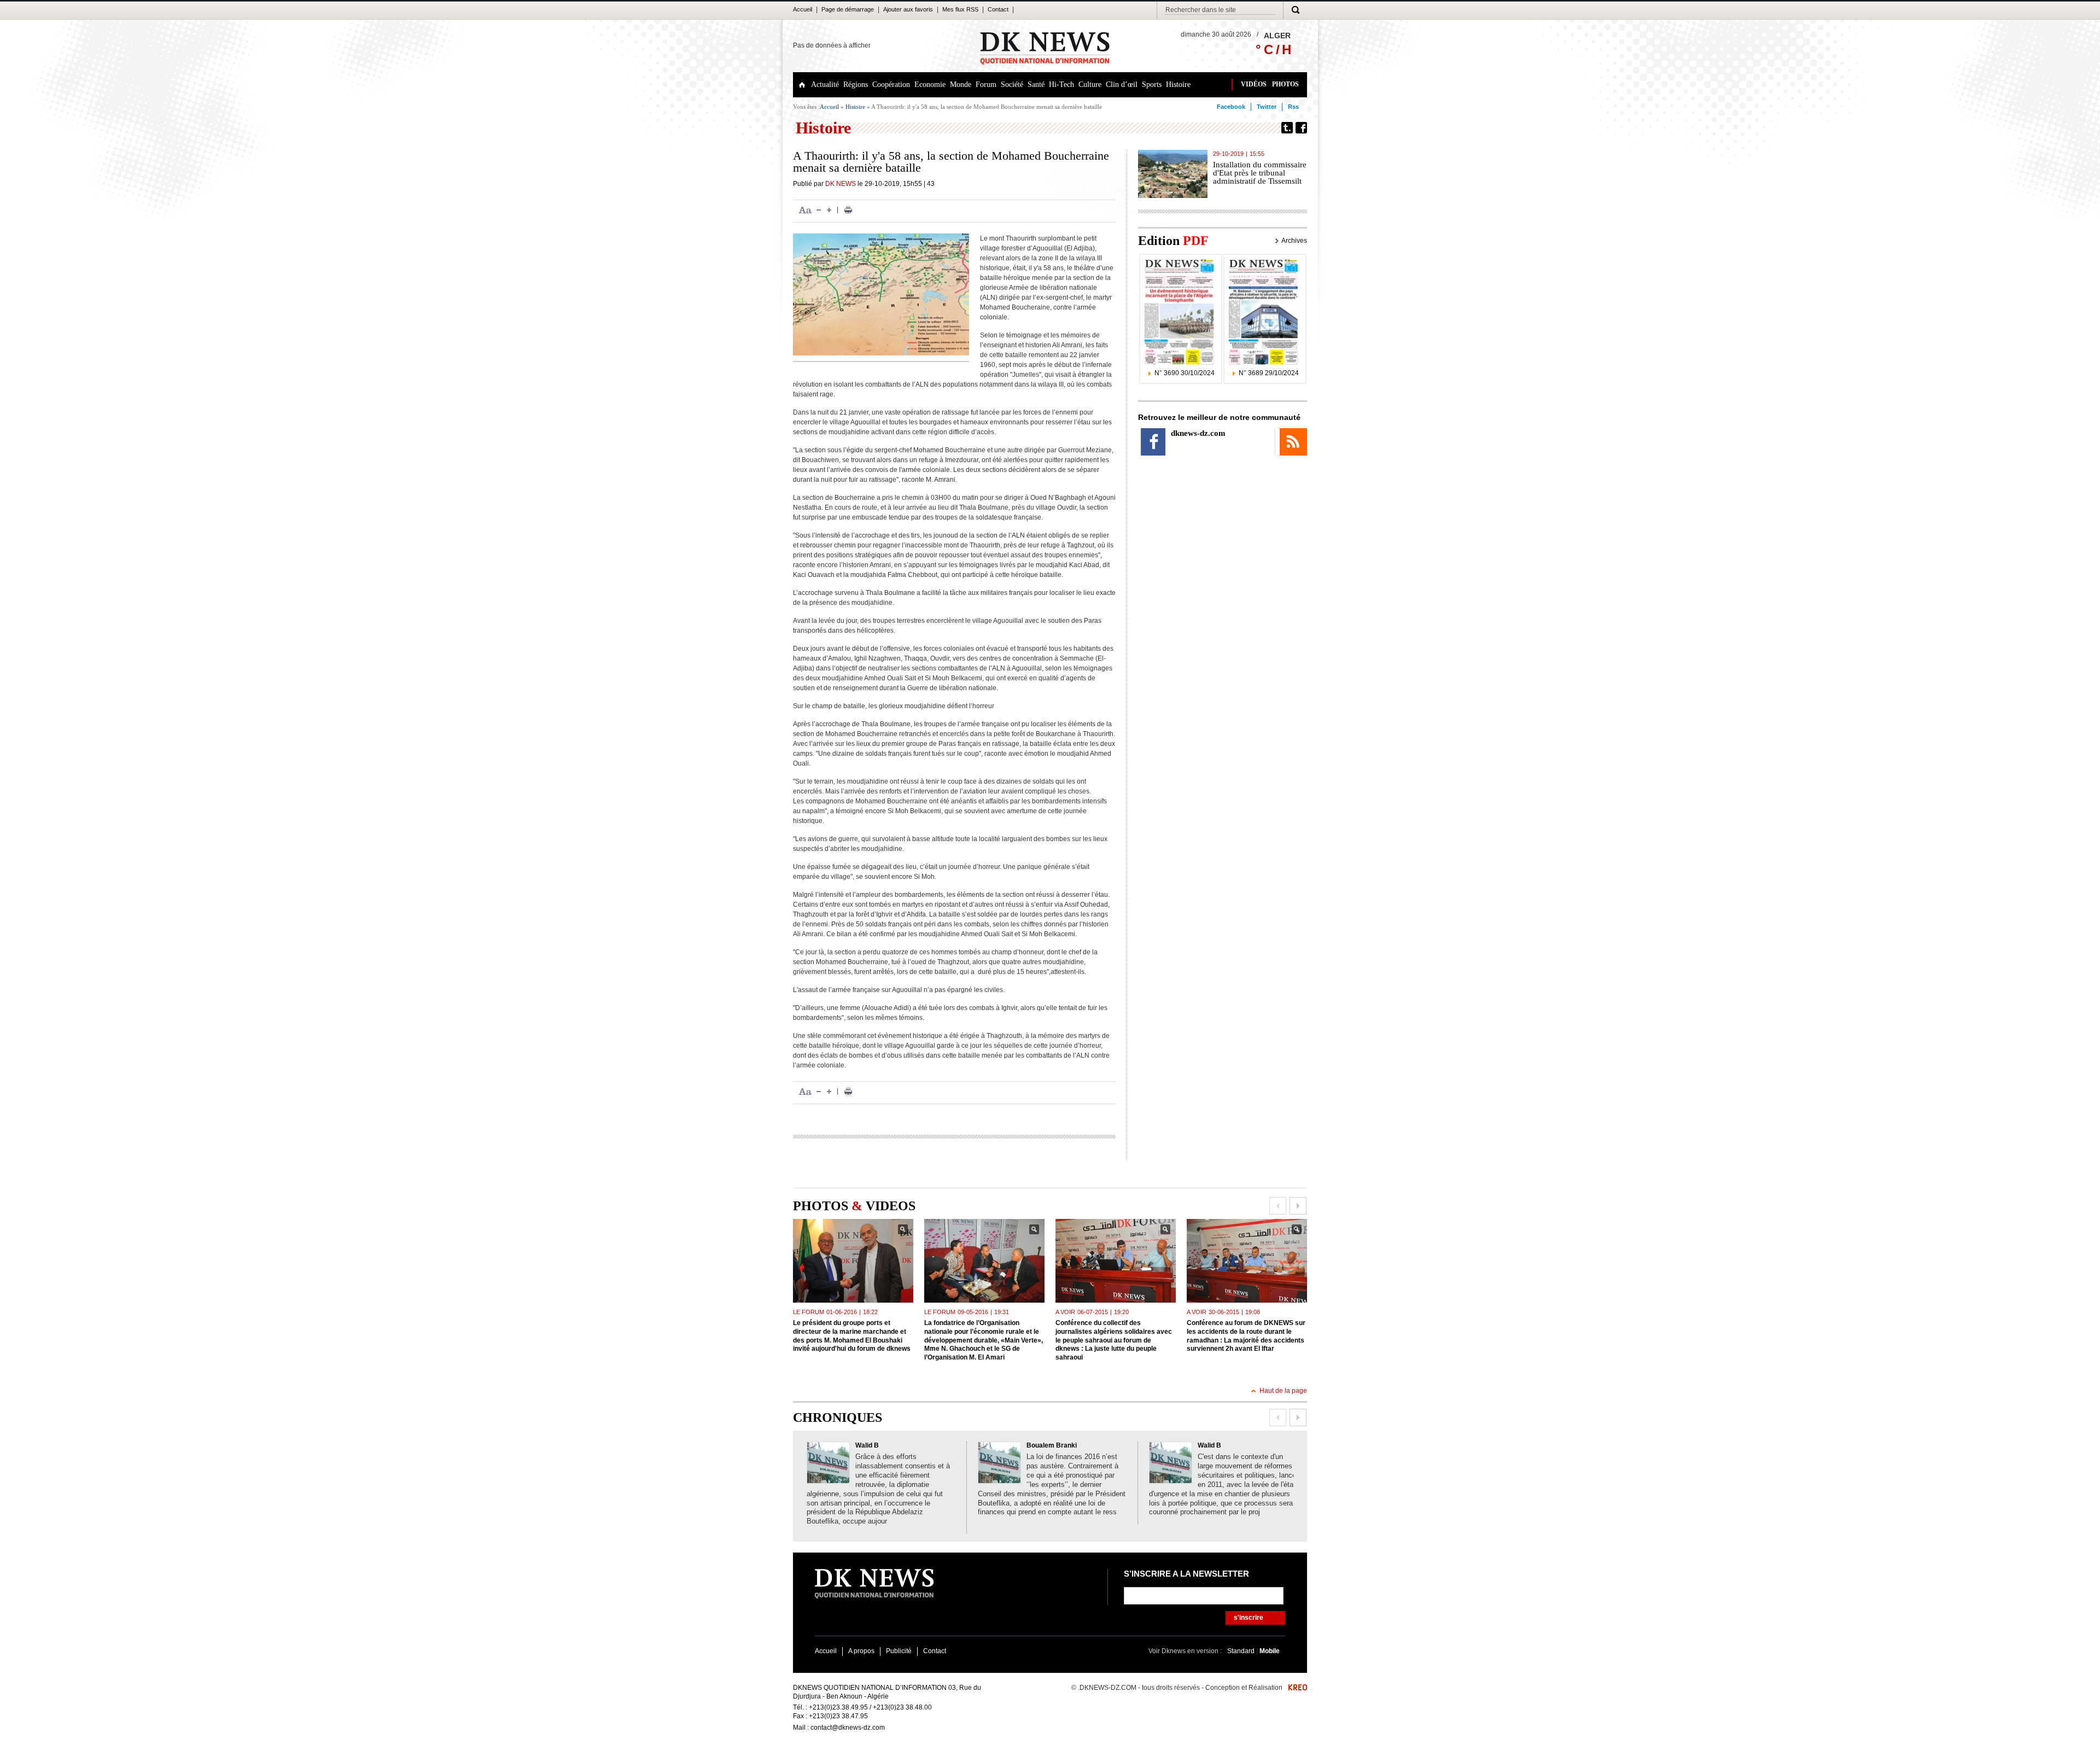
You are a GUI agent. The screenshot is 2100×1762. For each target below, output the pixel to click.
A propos (861, 1651)
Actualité (825, 84)
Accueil (803, 9)
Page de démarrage (848, 9)
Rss (1293, 107)
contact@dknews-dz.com (848, 1728)
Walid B (867, 1445)
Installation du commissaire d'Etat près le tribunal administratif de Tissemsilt (1260, 173)
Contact (998, 9)
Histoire (1178, 84)
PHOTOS (1285, 84)
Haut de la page (1283, 1391)
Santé (1036, 84)
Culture (1090, 84)
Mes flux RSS (960, 9)
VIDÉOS (1254, 84)
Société (1012, 84)
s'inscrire (1249, 1618)
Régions (856, 84)
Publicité (899, 1651)
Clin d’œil (1122, 84)
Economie (930, 84)
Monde (961, 84)
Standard (1242, 1651)
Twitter (1267, 107)
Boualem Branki (1052, 1445)
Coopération (891, 84)
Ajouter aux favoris (908, 9)
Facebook (1231, 107)
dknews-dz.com (1198, 433)
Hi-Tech (1061, 84)
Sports (1152, 84)
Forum (986, 84)
